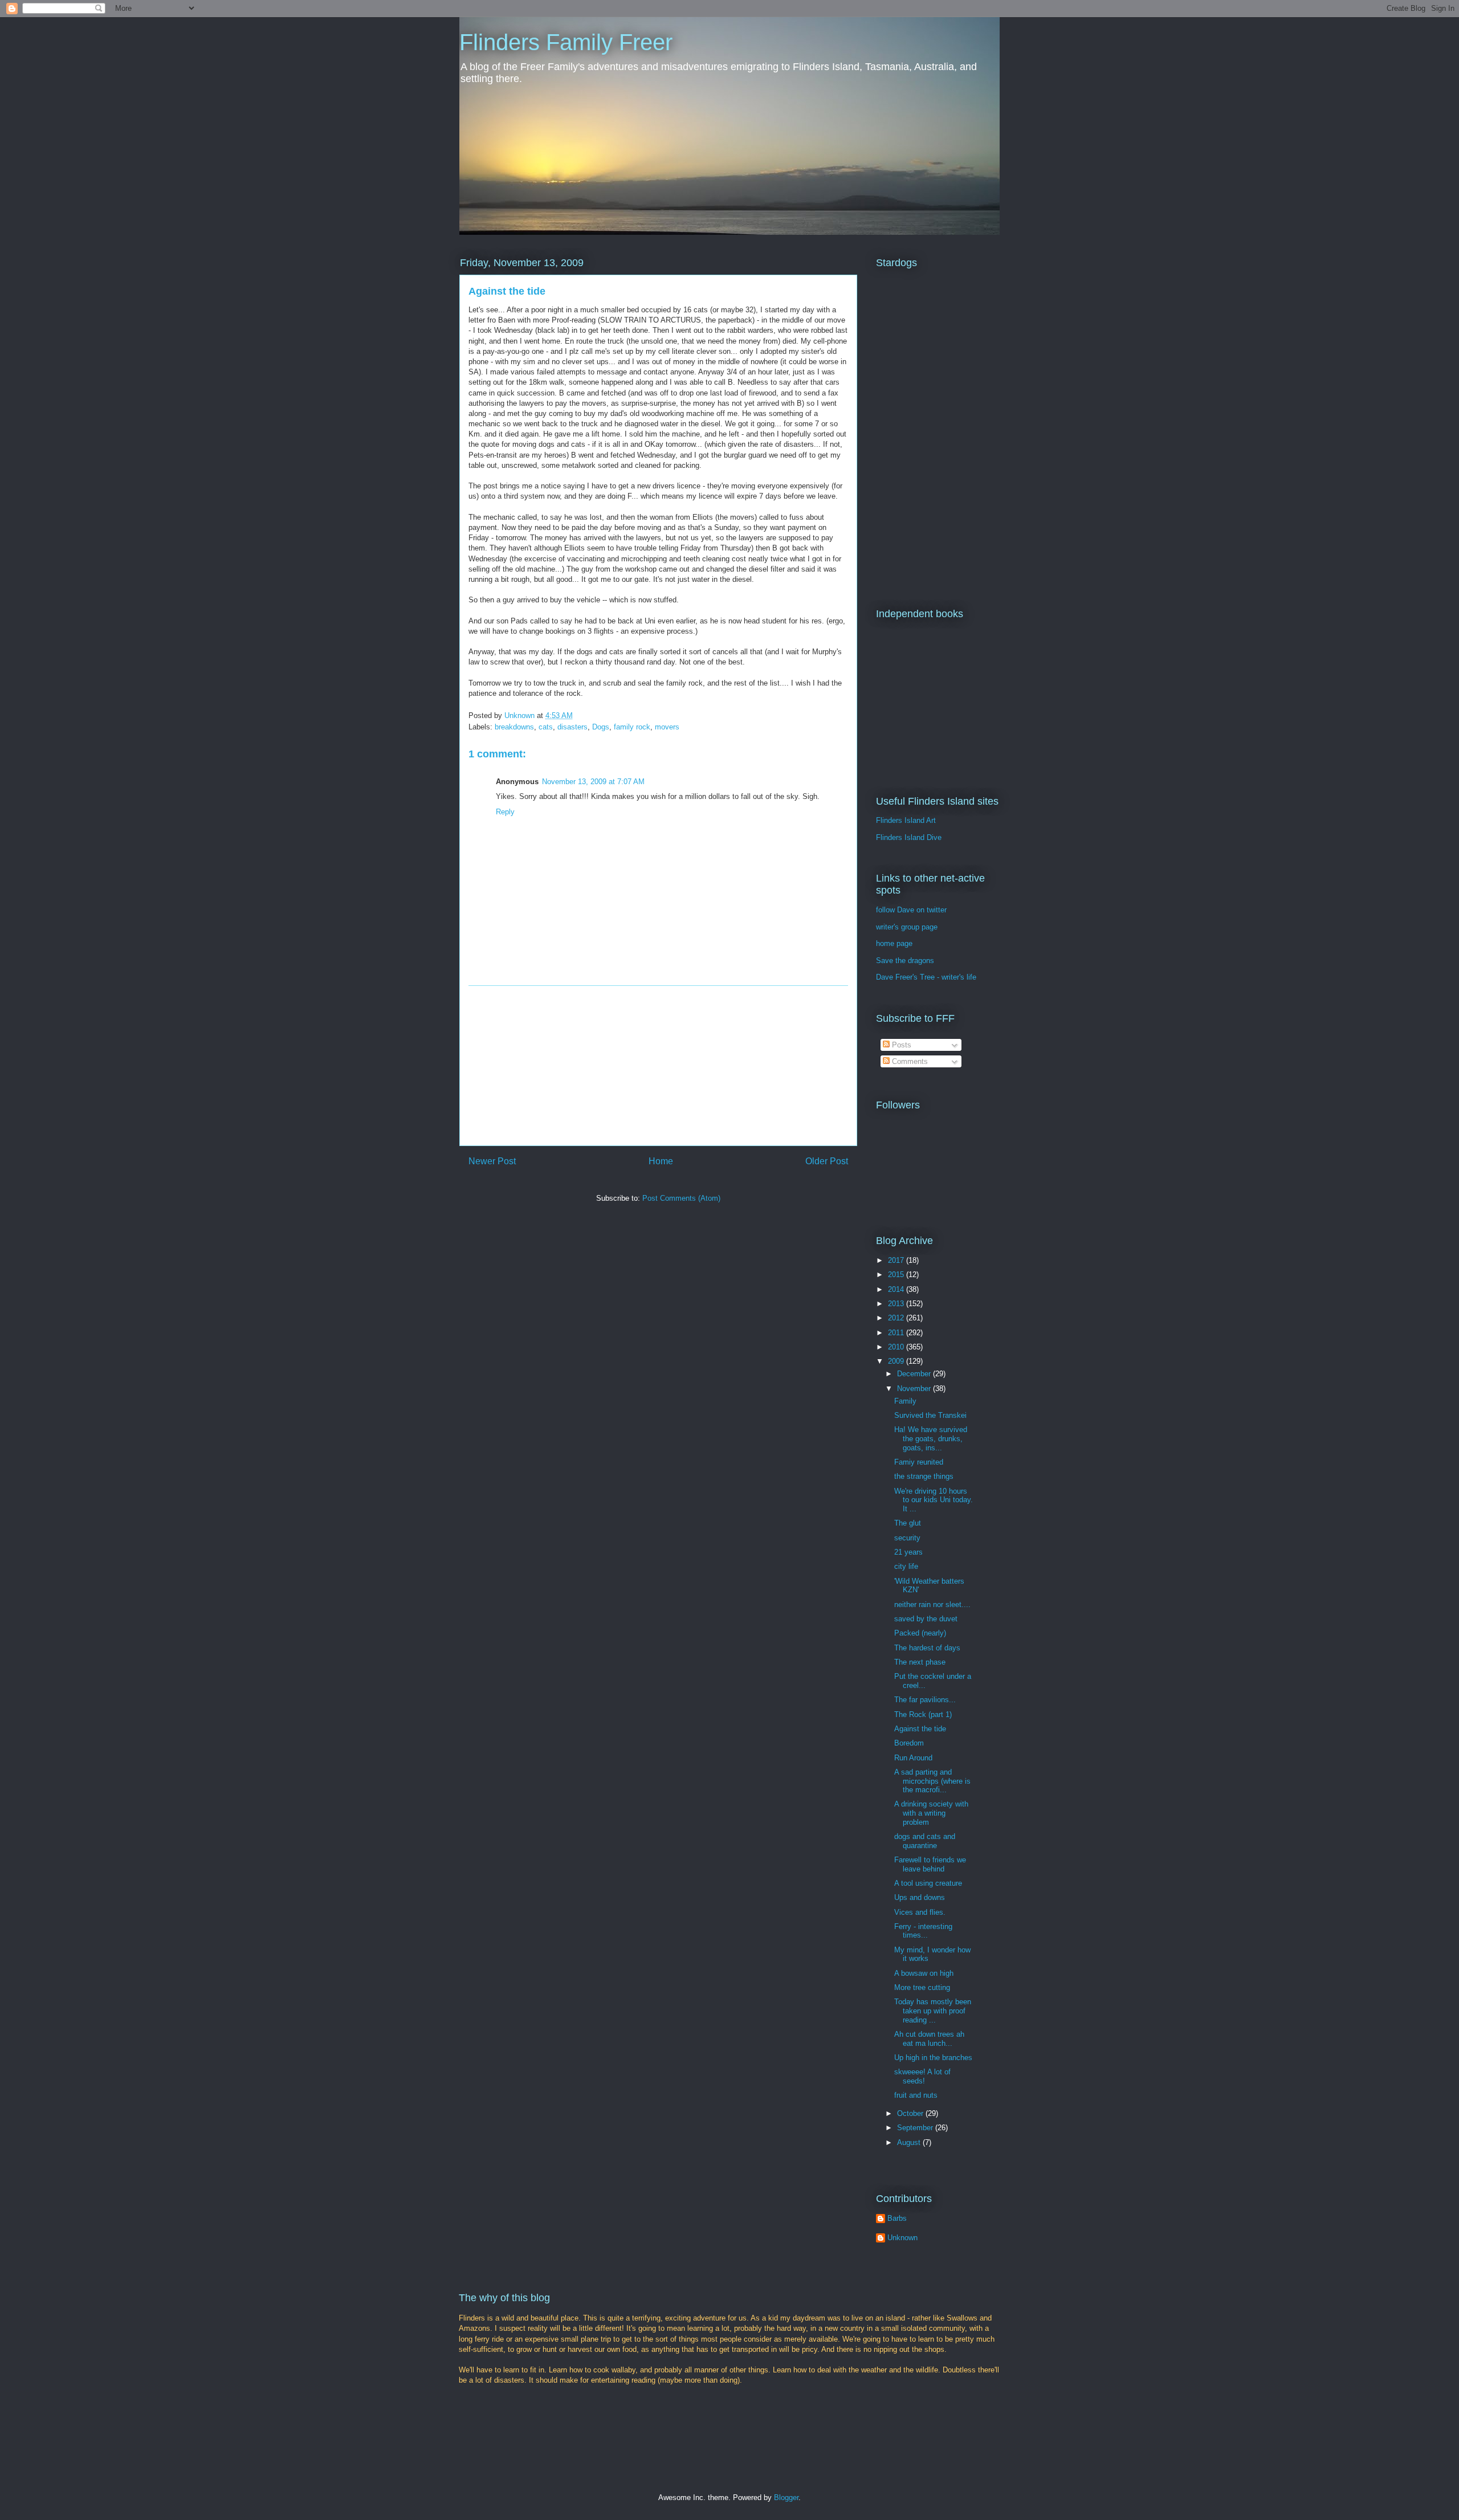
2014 (897, 1289)
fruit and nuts (916, 2095)
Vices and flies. (920, 1912)
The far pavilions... (925, 1700)
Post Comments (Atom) (681, 1198)
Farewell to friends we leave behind (930, 1864)
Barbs (897, 2218)
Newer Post (492, 1161)
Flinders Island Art (906, 820)
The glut (908, 1523)
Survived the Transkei (930, 1415)
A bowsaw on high (924, 1973)
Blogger (786, 2497)
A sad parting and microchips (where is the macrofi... (932, 1781)
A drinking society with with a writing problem (931, 1813)
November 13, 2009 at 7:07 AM (593, 782)
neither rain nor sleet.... (932, 1604)
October (911, 2113)
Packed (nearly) (920, 1633)
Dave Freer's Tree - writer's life (926, 977)
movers (667, 727)
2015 (897, 1275)
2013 (897, 1304)
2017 (897, 1260)
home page (894, 943)
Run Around (913, 1758)
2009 (897, 1361)
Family (905, 1401)
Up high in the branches (933, 2058)
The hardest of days (927, 1648)
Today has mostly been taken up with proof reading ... (933, 2011)
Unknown (902, 2238)
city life (906, 1566)
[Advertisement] (658, 1066)
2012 (897, 1318)
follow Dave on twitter (911, 910)
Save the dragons (905, 961)
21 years (908, 1552)
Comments (909, 1061)
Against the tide (920, 1729)
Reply (505, 812)
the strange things (924, 1476)
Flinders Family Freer (566, 42)
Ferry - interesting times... (923, 1931)
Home (661, 1161)
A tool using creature (928, 1883)
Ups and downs (920, 1897)
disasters (572, 727)
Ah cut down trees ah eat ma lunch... (929, 2039)
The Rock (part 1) (923, 1714)
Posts (900, 1045)
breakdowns (514, 727)
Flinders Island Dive (909, 837)
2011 (897, 1333)
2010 (897, 1347)
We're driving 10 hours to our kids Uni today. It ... (934, 1500)
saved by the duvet (926, 1619)
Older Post (827, 1161)
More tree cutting (922, 1987)
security (907, 1538)
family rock (632, 727)
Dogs (601, 727)
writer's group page (907, 927)
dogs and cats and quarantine (925, 1841)
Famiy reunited (919, 1462)
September (916, 2128)
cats (546, 727)
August (910, 2142)
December (915, 1374)
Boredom (909, 1743)
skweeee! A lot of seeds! (922, 2076)
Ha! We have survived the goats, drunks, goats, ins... (931, 1438)
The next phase (920, 1662)
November (915, 1389)
